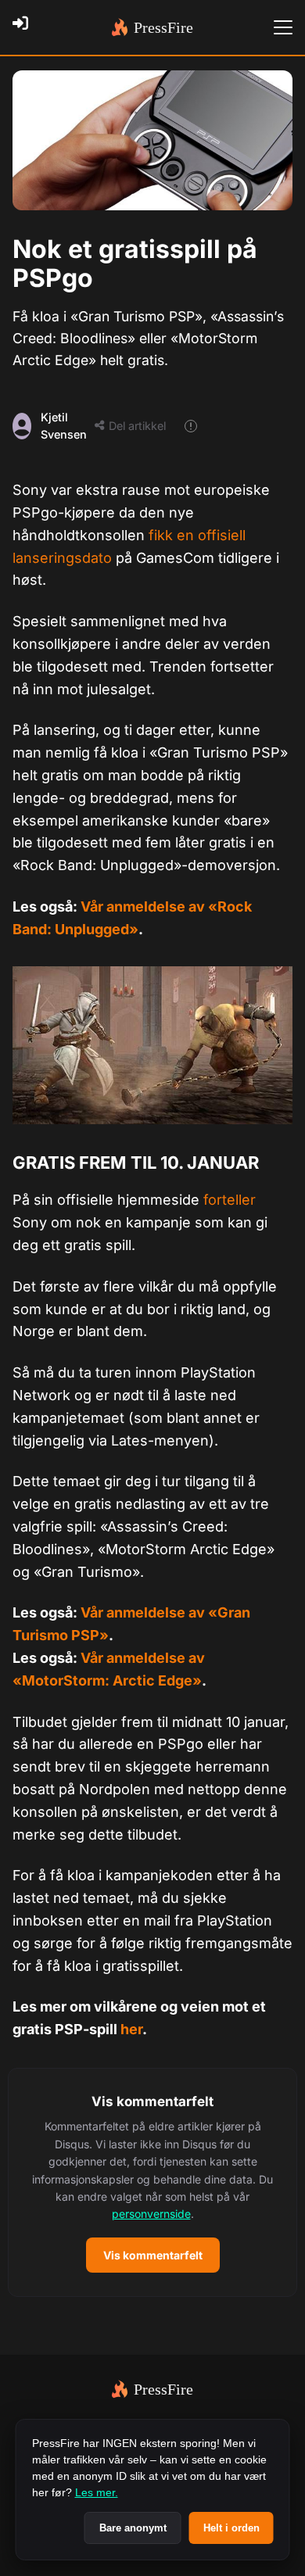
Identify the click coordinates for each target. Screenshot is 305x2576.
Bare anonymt (133, 2528)
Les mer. (97, 2492)
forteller (230, 1200)
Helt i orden (231, 2528)
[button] (152, 2182)
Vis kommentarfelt (153, 2255)
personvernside (151, 2214)
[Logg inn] (25, 27)
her (131, 2029)
